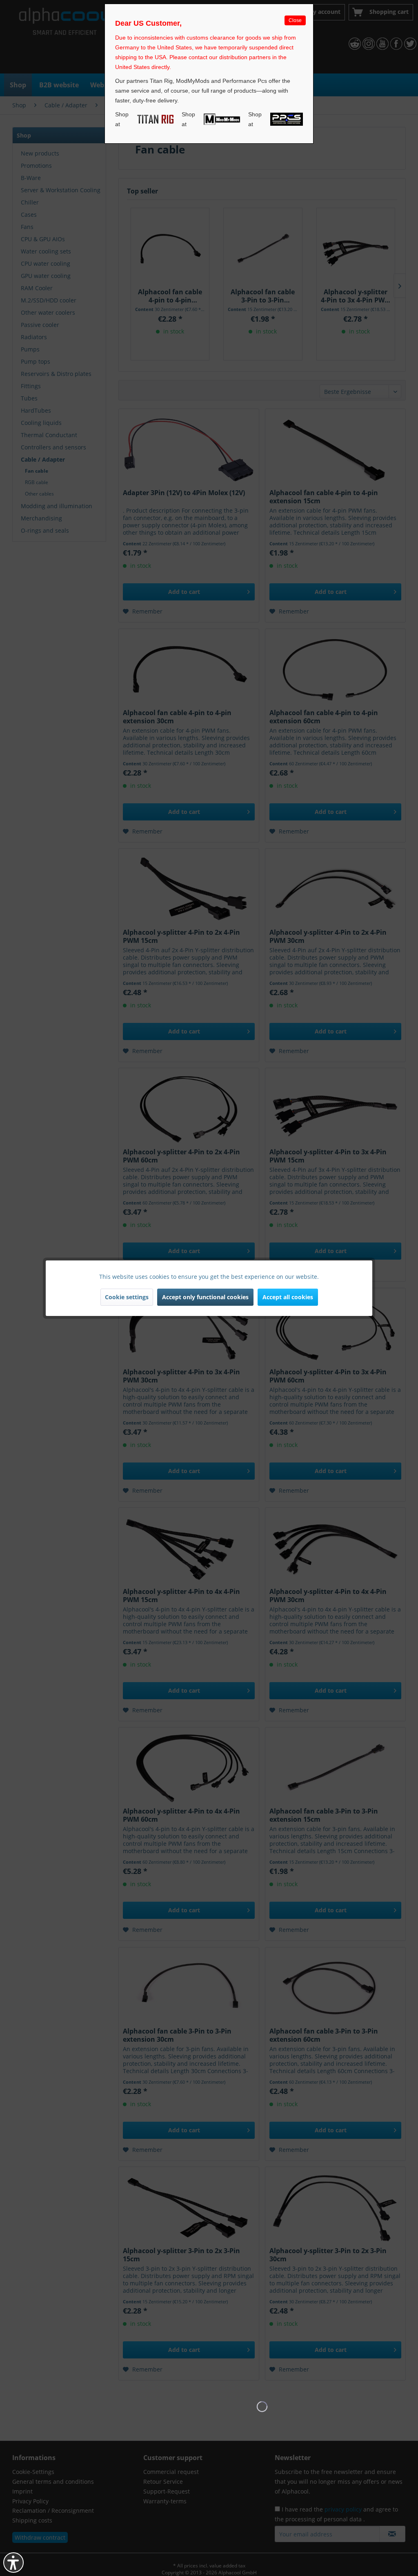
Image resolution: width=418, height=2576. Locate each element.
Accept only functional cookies (205, 1297)
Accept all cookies (288, 1297)
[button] (13, 2563)
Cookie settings (127, 1297)
